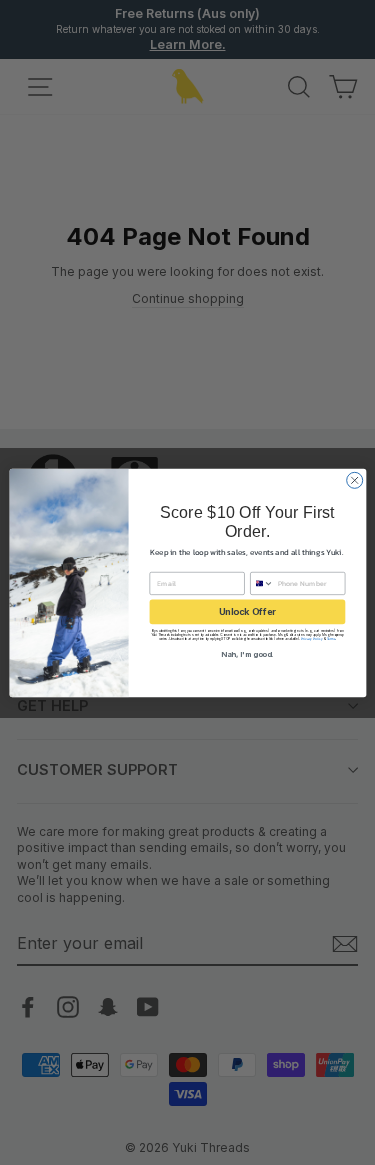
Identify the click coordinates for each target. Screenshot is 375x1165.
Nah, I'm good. (247, 653)
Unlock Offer (246, 611)
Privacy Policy (311, 638)
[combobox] (261, 583)
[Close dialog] (354, 480)
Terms (330, 638)
